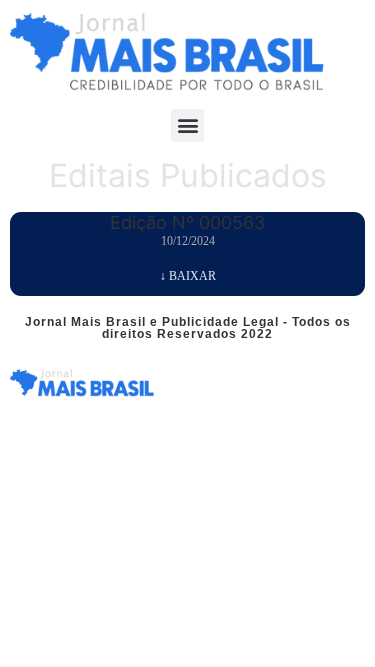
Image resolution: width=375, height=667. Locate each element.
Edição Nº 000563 (187, 222)
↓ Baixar (188, 276)
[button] (187, 125)
